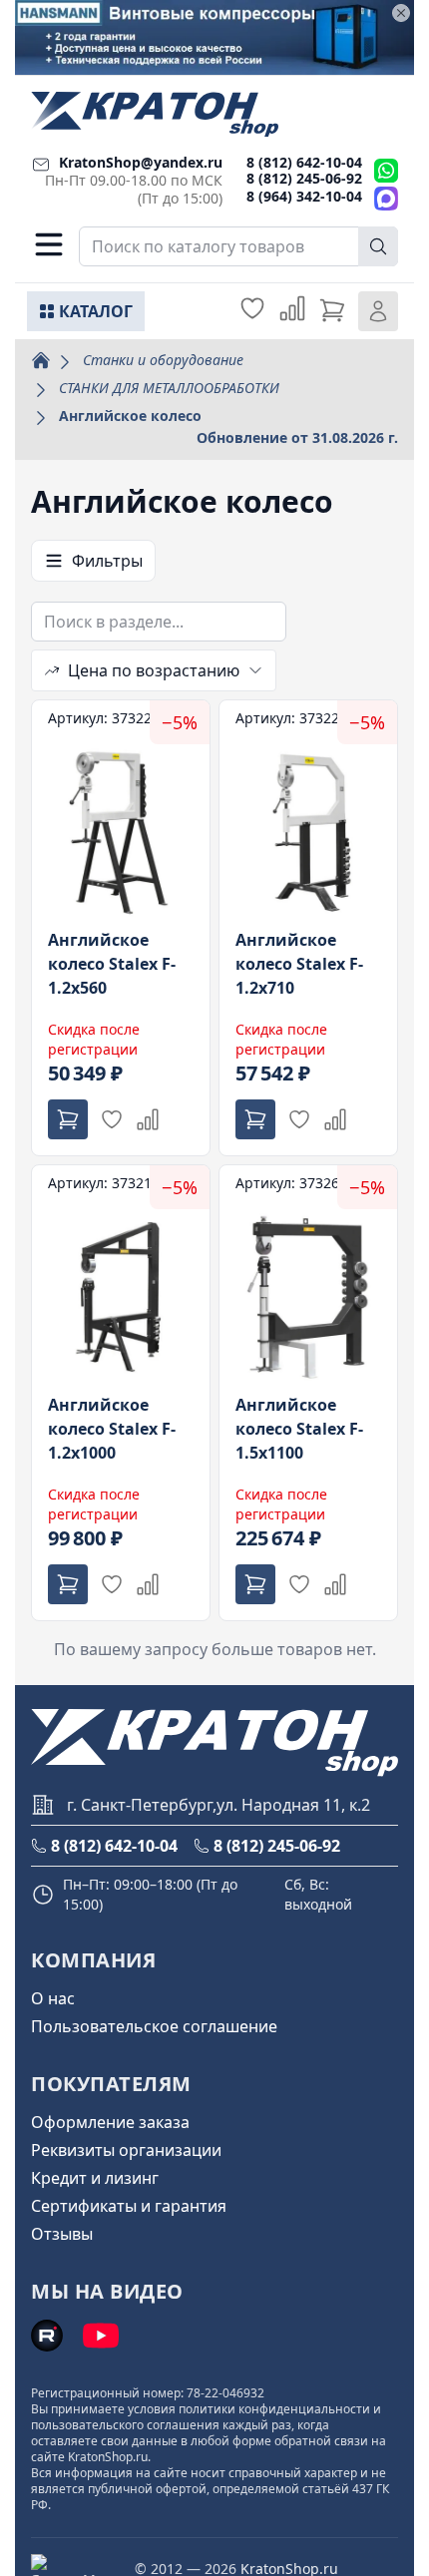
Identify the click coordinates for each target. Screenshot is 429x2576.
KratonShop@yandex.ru (141, 162)
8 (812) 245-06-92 (304, 178)
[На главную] (155, 114)
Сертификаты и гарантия (129, 2206)
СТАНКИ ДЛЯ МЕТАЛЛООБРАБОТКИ (169, 388)
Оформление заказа (110, 2122)
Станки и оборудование (163, 360)
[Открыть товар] (121, 928)
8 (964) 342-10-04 (304, 196)
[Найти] (378, 246)
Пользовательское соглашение (154, 2026)
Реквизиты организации (126, 2150)
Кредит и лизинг (95, 2178)
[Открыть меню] (49, 244)
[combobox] (238, 246)
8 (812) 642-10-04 (304, 162)
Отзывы (62, 2234)
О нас (53, 1998)
